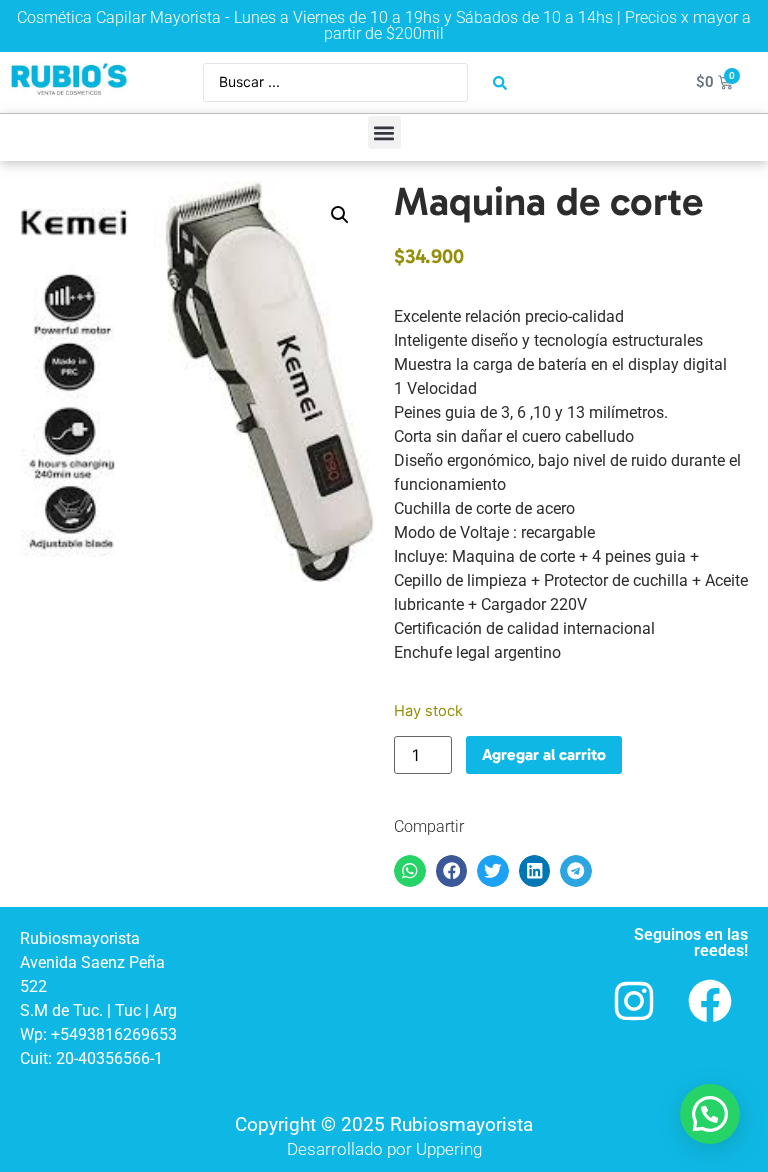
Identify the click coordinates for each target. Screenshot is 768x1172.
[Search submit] (500, 83)
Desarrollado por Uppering (384, 1149)
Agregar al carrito (544, 754)
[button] (384, 132)
